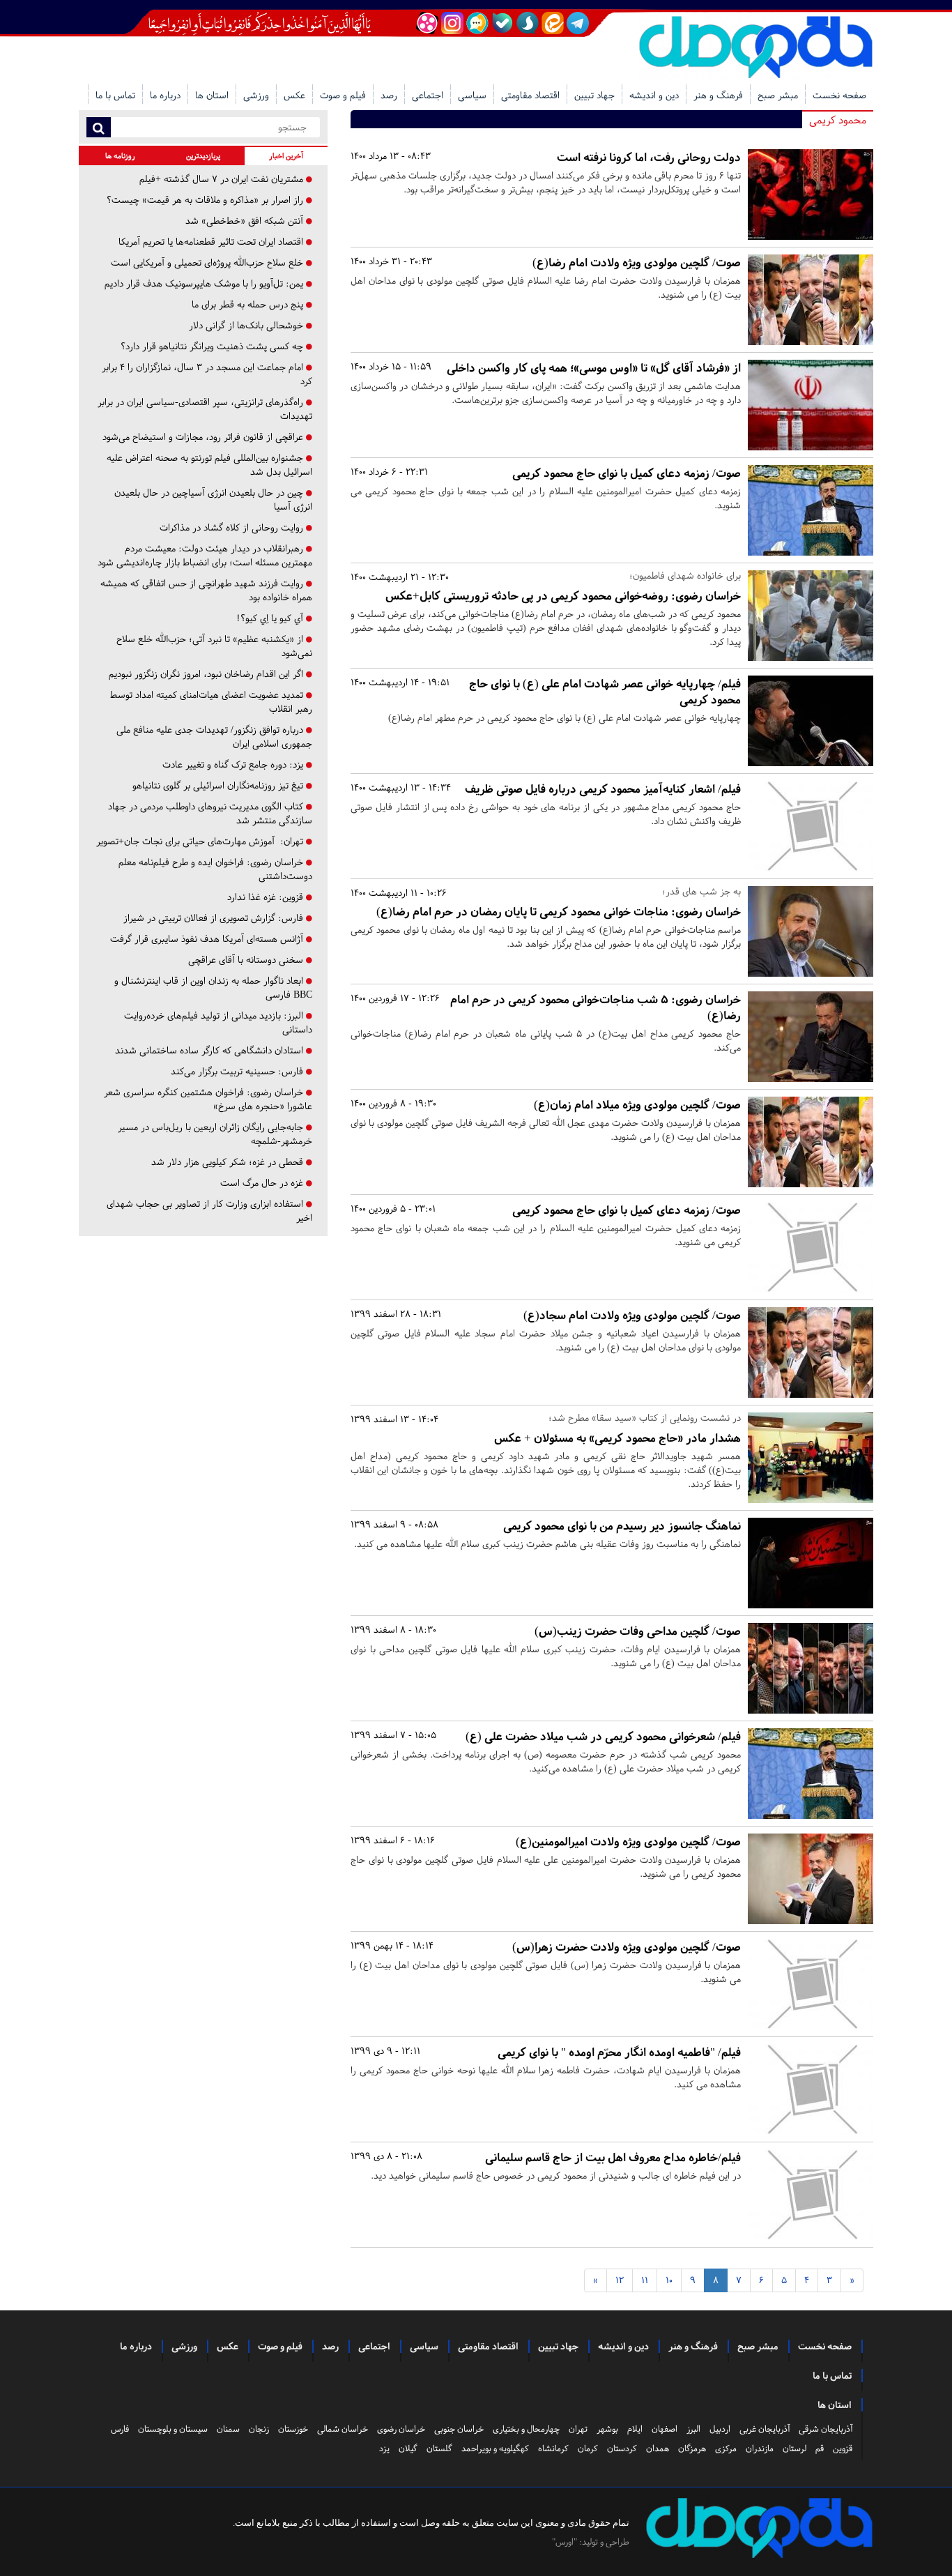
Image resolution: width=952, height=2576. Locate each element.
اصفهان (665, 2429)
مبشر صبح (778, 95)
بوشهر (607, 2429)
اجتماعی (428, 95)
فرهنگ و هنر (718, 95)
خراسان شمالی (343, 2429)
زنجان (259, 2429)
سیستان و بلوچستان (173, 2429)
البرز (693, 2429)
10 (669, 2280)
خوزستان (293, 2429)
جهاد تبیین (594, 95)
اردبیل (720, 2429)
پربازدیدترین (203, 156)
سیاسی (472, 95)
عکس (294, 95)
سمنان (228, 2429)
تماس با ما (115, 95)
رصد (389, 95)
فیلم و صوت (343, 95)
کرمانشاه (553, 2448)
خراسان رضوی (401, 2429)
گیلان (408, 2448)
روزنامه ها (120, 156)
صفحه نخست (839, 95)
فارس (120, 2429)
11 (645, 2280)
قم (820, 2448)
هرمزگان (692, 2448)
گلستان (439, 2448)
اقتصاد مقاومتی (530, 95)
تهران (578, 2429)
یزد (384, 2448)
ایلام (635, 2429)
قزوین (843, 2448)
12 (620, 2280)
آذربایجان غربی (765, 2429)
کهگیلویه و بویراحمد (495, 2448)
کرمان (588, 2448)
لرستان (794, 2448)
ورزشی (256, 95)
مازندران (760, 2448)
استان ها (212, 95)
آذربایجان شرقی (826, 2429)
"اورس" (565, 2542)
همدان (658, 2448)
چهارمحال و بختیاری (526, 2429)
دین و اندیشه (654, 95)
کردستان (622, 2448)
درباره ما (165, 95)
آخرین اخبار (286, 156)
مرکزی (726, 2448)
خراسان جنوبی (459, 2429)
